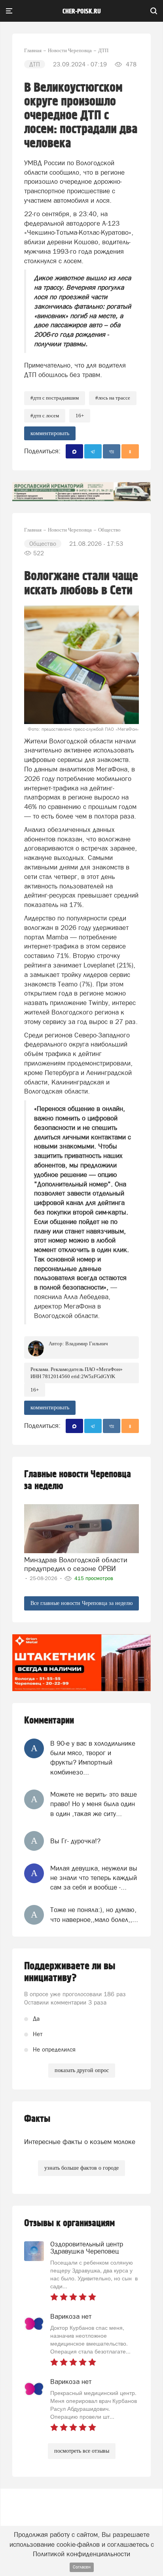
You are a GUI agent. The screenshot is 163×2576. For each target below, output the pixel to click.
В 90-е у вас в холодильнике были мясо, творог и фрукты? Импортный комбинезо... (93, 1758)
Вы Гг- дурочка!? (75, 1841)
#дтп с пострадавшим (55, 398)
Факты (37, 2119)
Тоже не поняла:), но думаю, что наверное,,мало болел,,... (94, 1914)
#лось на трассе (113, 398)
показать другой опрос (82, 2070)
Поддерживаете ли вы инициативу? (70, 1972)
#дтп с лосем (45, 416)
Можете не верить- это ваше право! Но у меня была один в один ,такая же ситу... (94, 1804)
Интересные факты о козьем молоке (80, 2142)
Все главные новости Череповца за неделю (81, 1603)
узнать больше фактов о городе (81, 2168)
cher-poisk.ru (82, 11)
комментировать (50, 433)
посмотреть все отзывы (82, 2451)
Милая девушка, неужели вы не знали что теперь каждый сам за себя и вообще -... (94, 1878)
